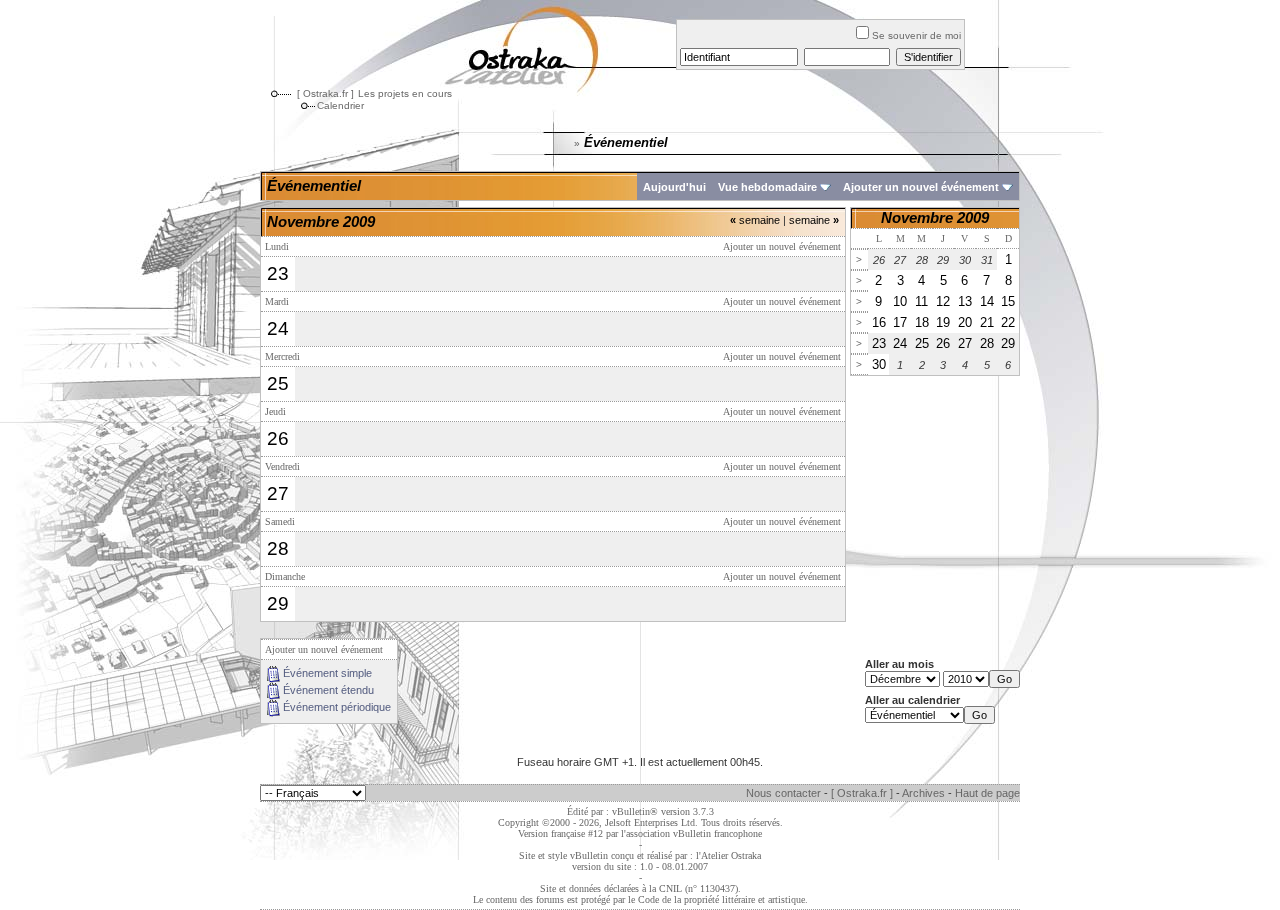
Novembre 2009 (935, 218)
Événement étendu (328, 690)
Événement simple (327, 673)
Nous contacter (783, 793)
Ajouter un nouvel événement (921, 187)
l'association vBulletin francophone (691, 833)
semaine (755, 220)
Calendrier (340, 105)
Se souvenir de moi (916, 35)
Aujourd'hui (674, 187)
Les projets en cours (405, 93)
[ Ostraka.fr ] (325, 93)
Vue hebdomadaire (767, 187)
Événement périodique (337, 707)
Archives (923, 793)
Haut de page (987, 793)
